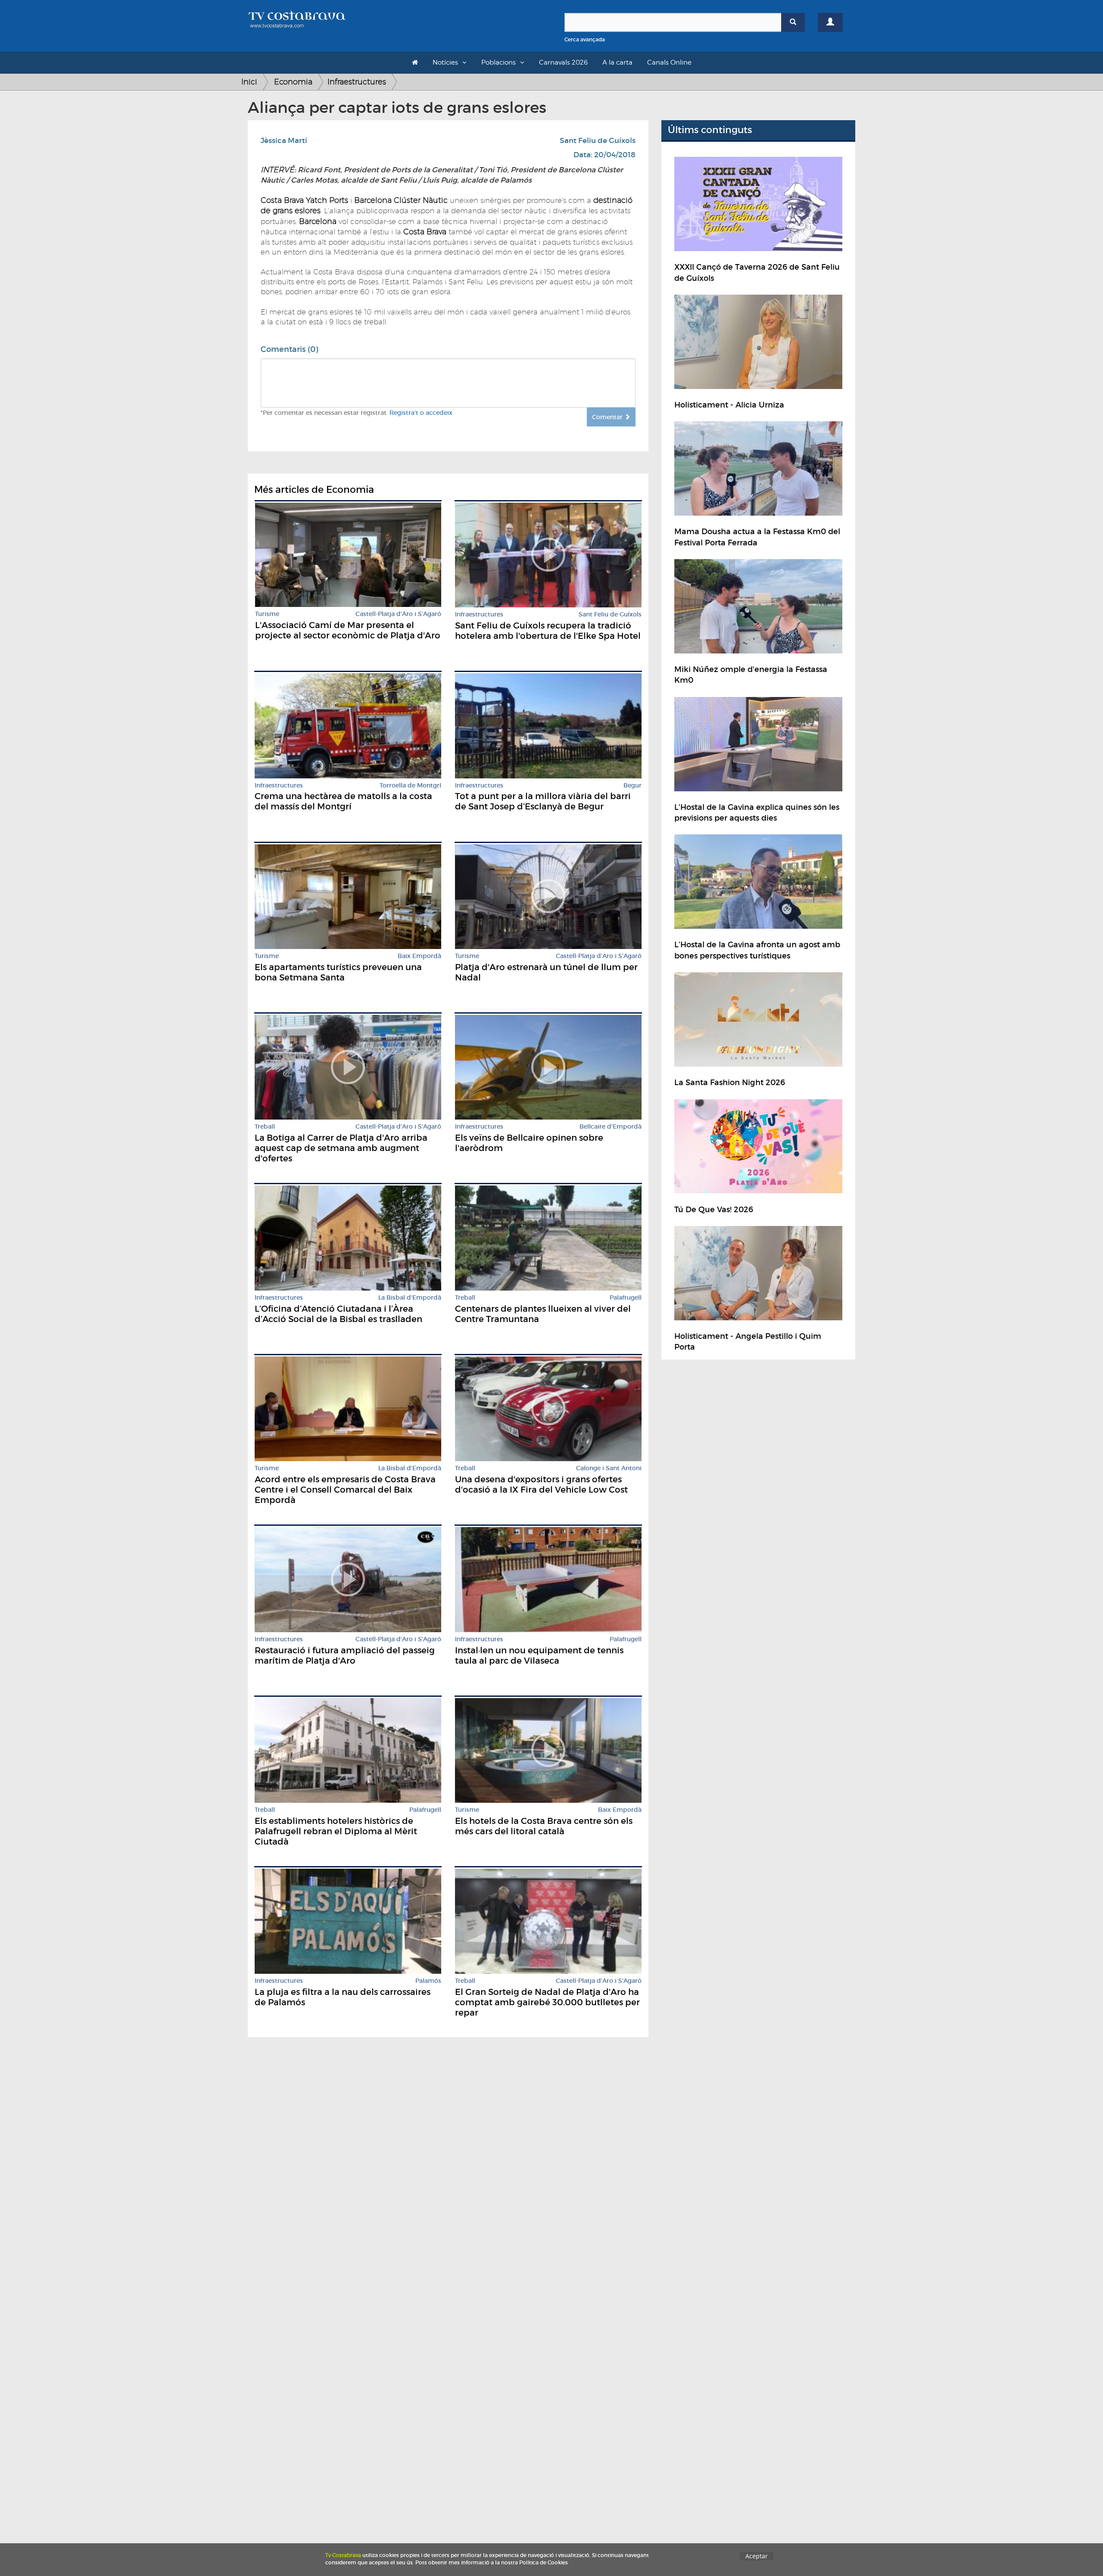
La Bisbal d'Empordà (410, 1298)
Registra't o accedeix (421, 413)
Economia (293, 82)
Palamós (428, 1981)
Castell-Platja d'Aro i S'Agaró (398, 614)
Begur (633, 786)
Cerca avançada (585, 39)
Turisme (267, 614)
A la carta (617, 62)
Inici (249, 82)
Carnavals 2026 (563, 62)
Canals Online (669, 62)
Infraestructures (357, 82)
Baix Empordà (419, 956)
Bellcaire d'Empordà (611, 1127)
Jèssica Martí (284, 141)
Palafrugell (626, 1298)
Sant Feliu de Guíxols (598, 141)
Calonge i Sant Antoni (609, 1468)
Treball (265, 1127)
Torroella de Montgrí (410, 786)
